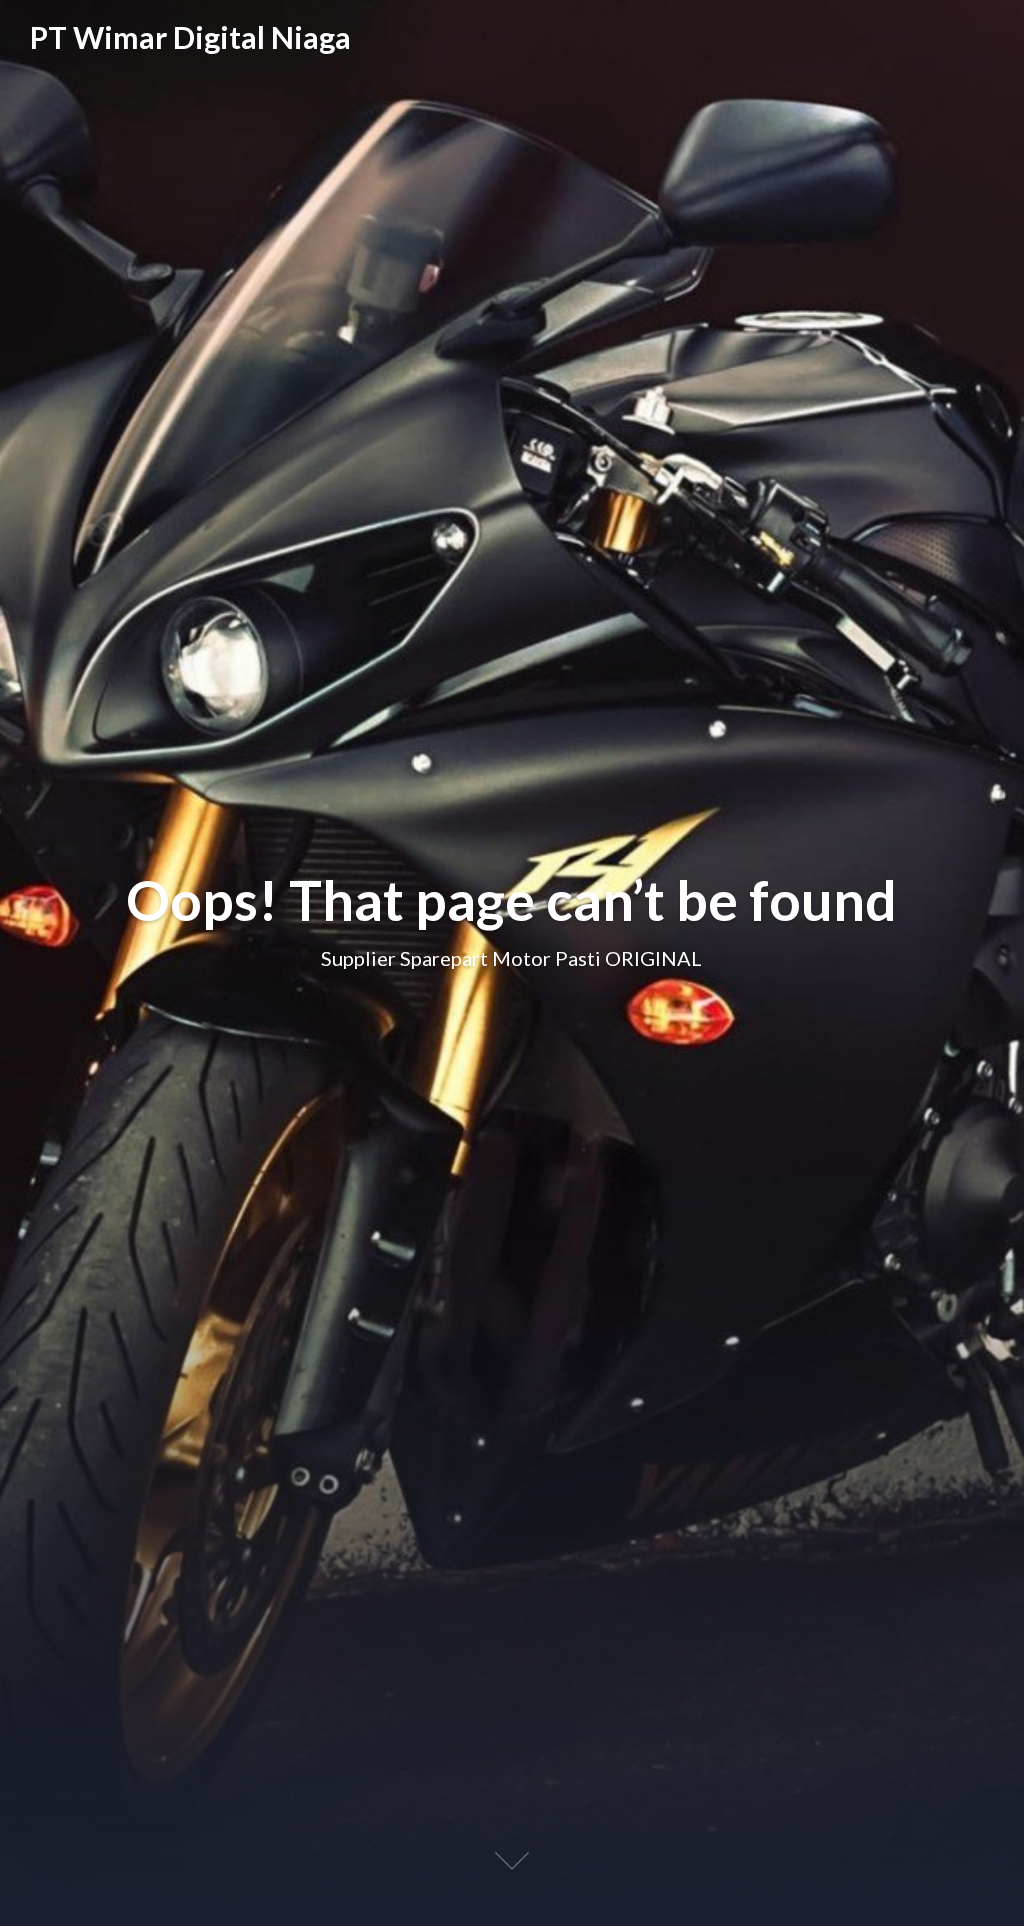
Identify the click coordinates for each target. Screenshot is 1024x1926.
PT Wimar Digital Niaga (190, 37)
